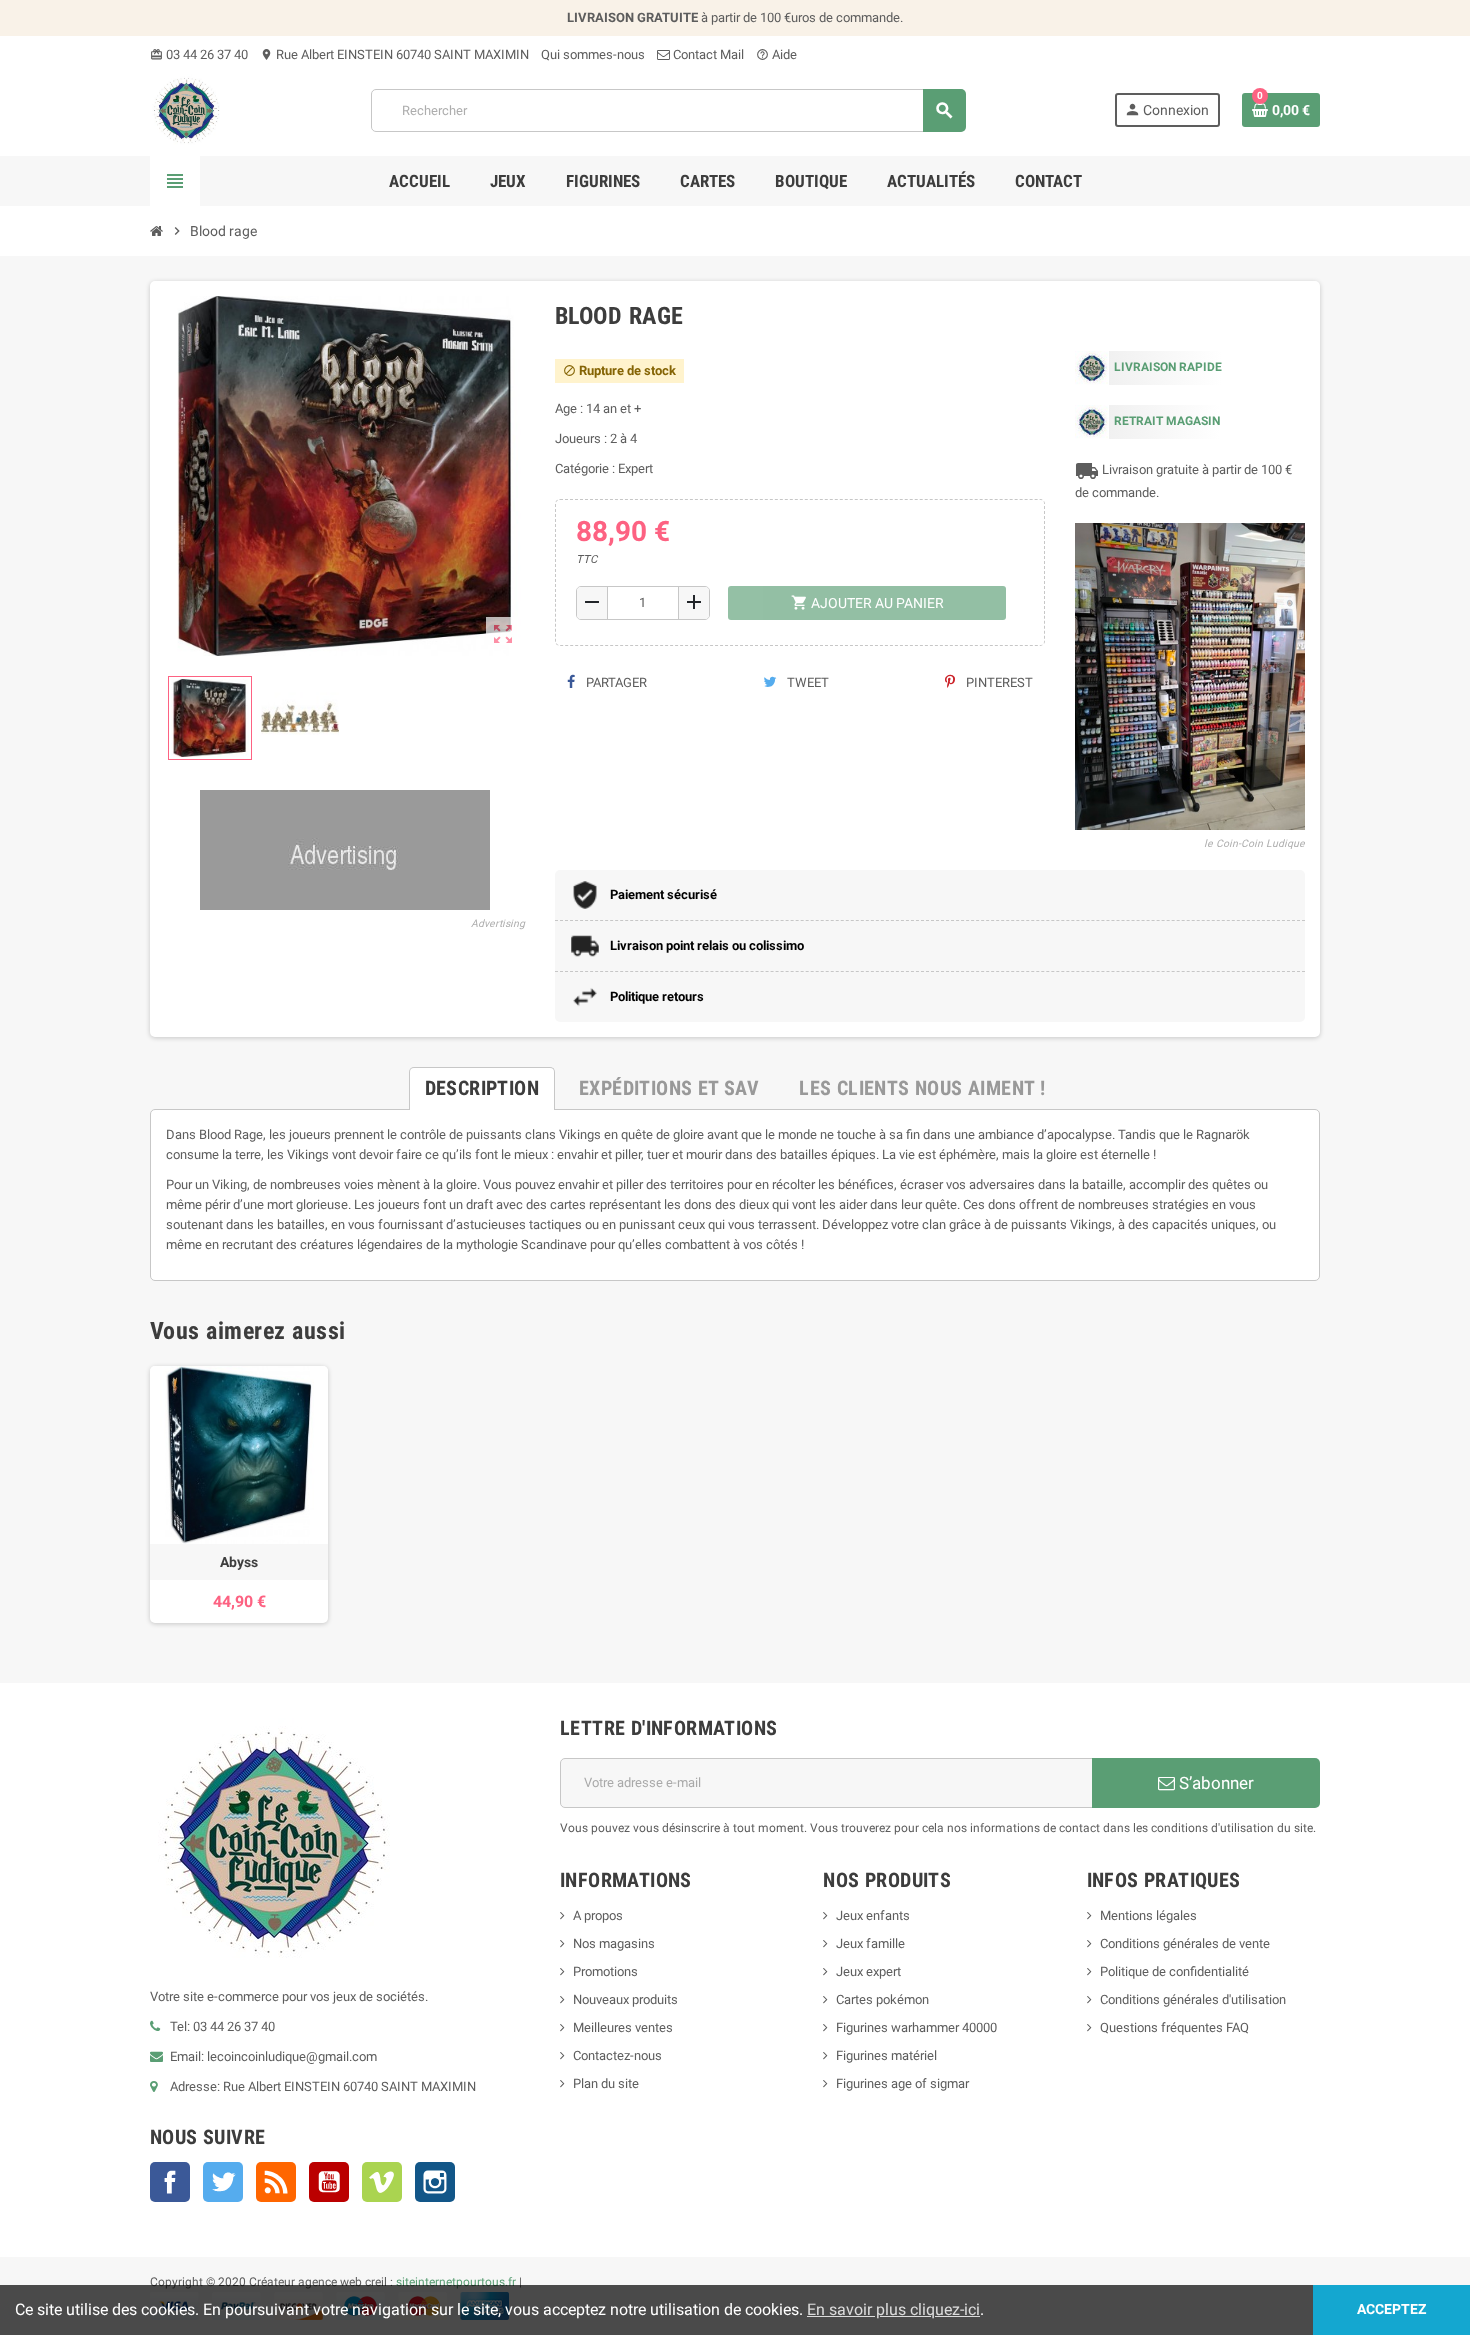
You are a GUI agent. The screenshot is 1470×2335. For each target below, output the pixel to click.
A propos (598, 1915)
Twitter (223, 2182)
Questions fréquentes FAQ (1174, 2027)
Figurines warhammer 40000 (916, 2027)
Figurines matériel (886, 2055)
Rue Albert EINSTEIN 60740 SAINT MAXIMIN (394, 54)
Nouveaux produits (625, 1999)
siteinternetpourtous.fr (456, 2282)
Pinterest (998, 682)
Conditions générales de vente (1185, 1943)
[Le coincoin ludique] (186, 109)
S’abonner (1214, 1783)
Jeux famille (870, 1943)
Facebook (170, 2182)
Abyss (239, 1562)
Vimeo (382, 2182)
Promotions (605, 1971)
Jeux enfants (873, 1915)
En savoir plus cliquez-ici (893, 2309)
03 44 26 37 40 (199, 54)
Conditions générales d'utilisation (1193, 1999)
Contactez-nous (617, 2055)
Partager (615, 682)
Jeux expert (868, 1971)
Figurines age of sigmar (902, 2083)
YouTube (329, 2182)
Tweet (806, 682)
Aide (776, 54)
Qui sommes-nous (593, 54)
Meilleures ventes (623, 2027)
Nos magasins (614, 1943)
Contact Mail (707, 54)
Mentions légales (1148, 1915)
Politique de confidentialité (1174, 1971)
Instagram (435, 2182)
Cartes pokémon (882, 1999)
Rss (276, 2182)
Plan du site (606, 2083)
